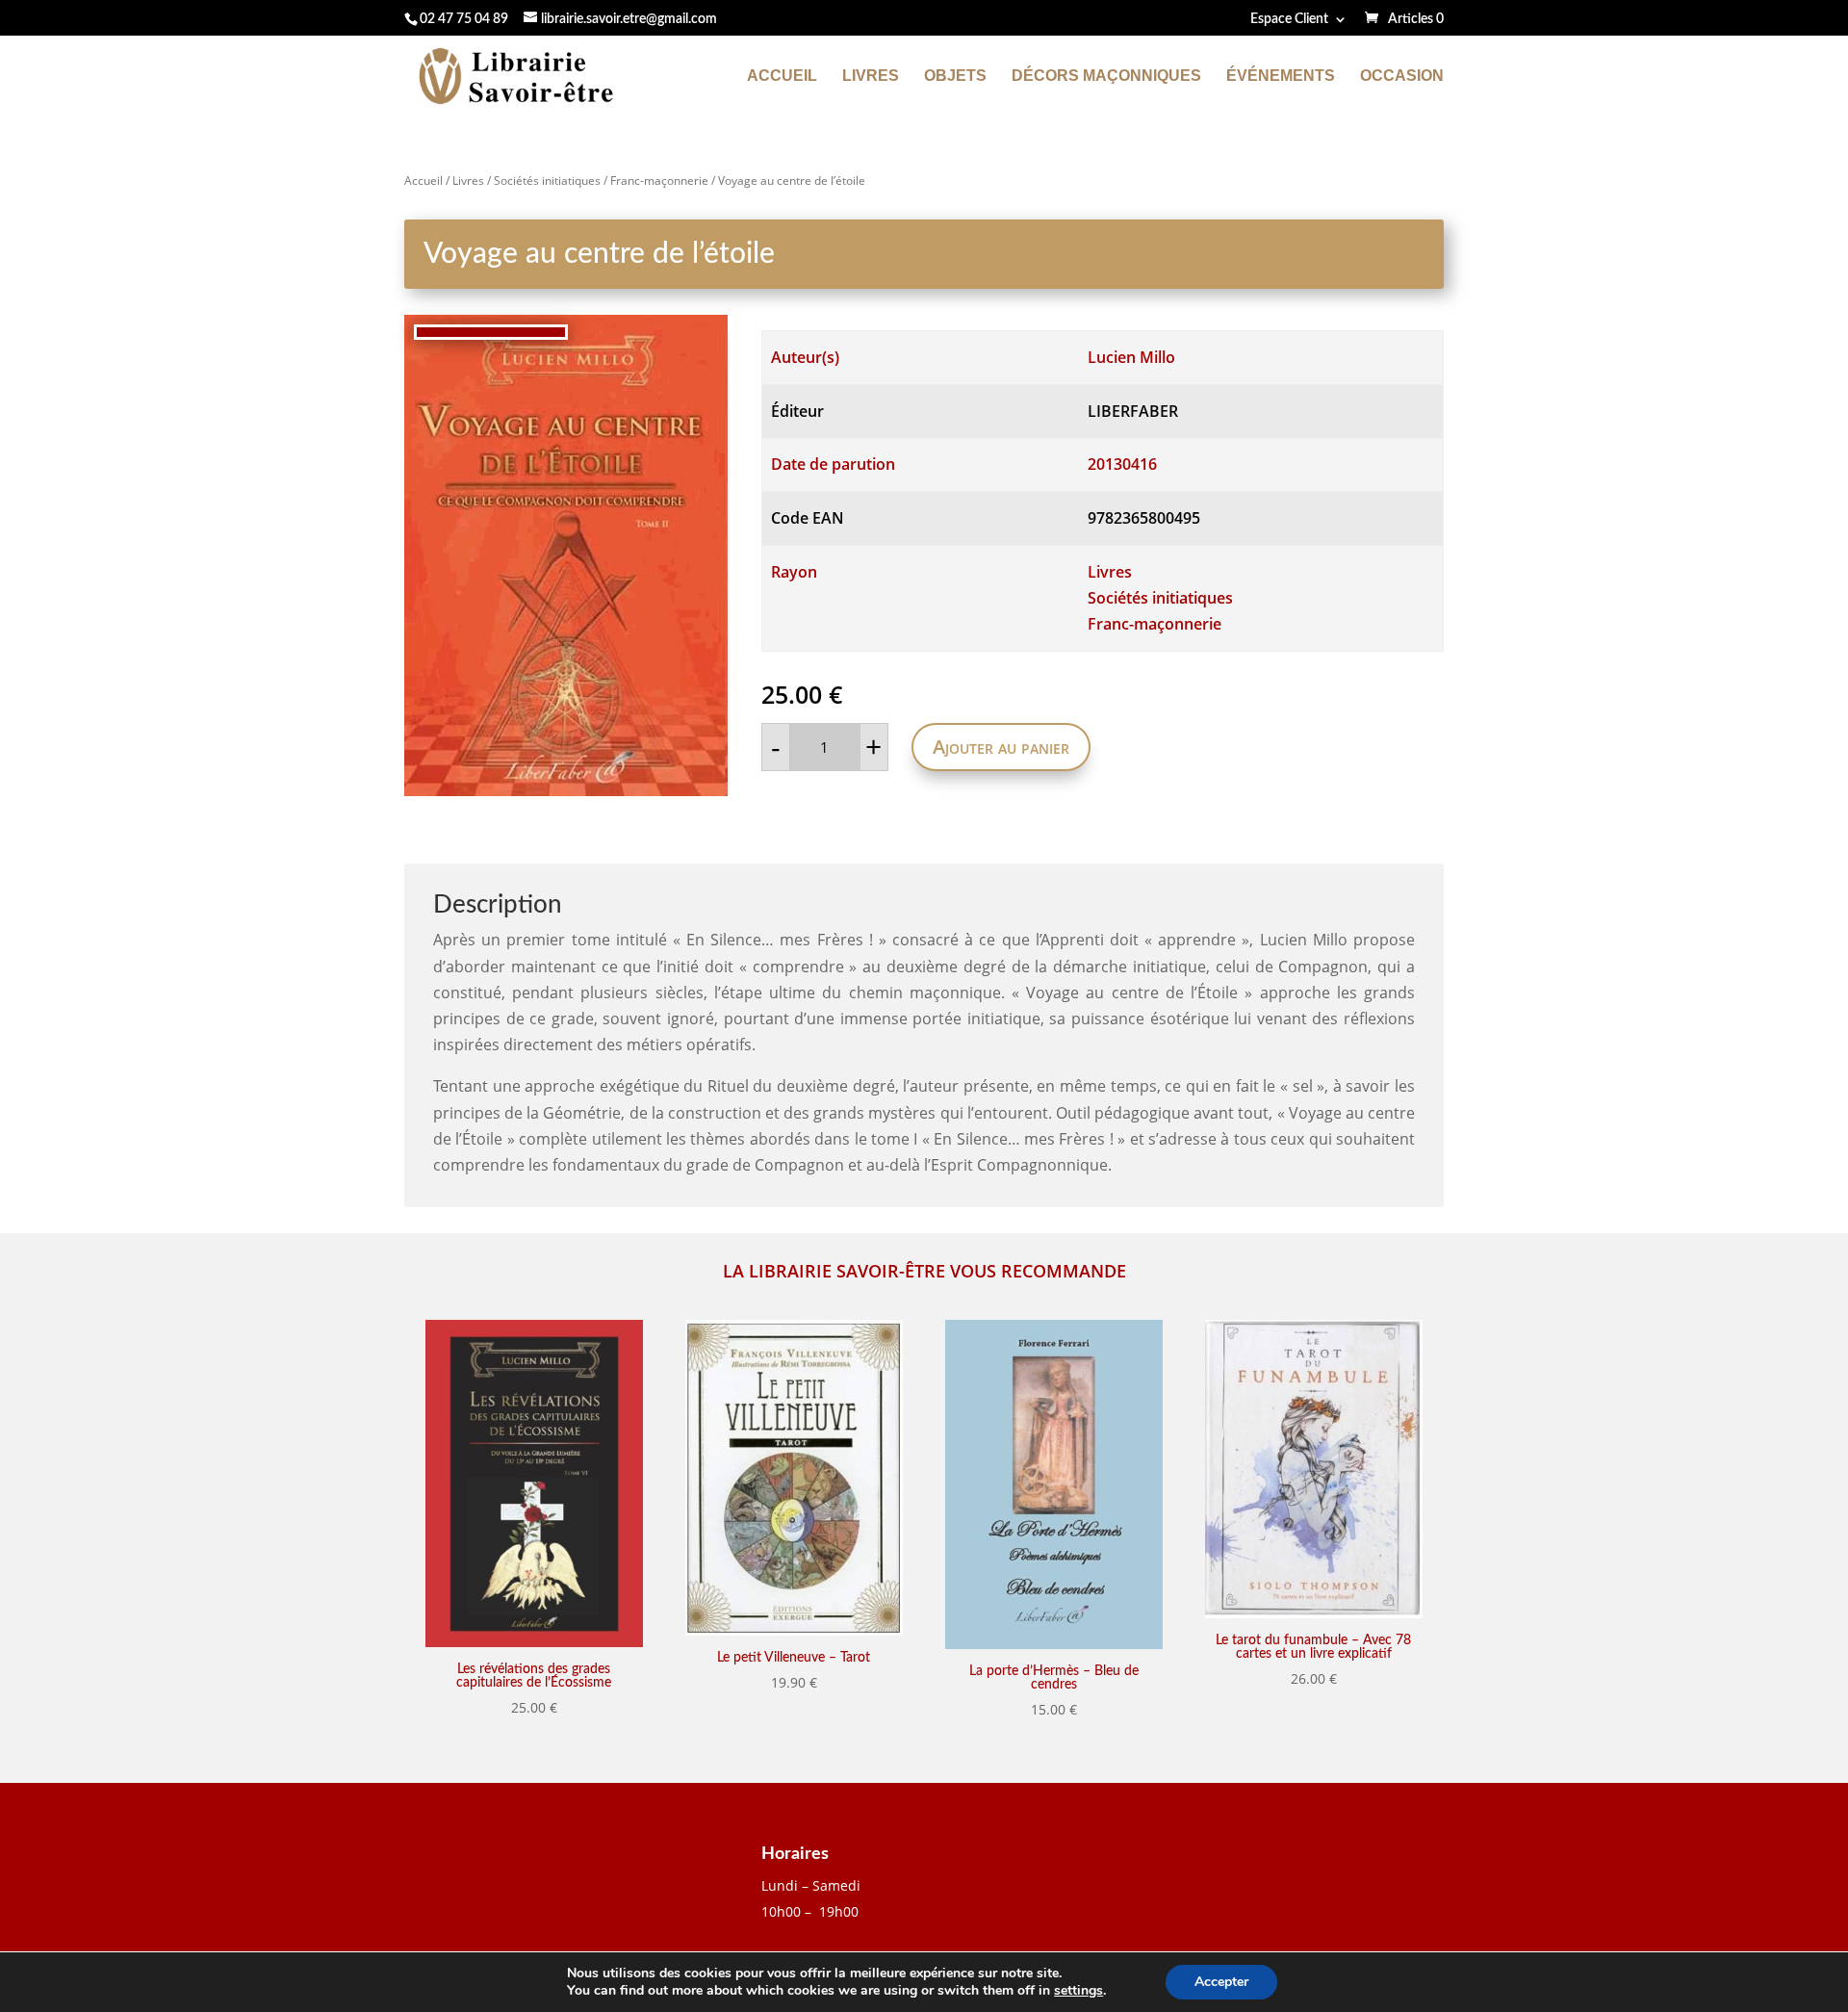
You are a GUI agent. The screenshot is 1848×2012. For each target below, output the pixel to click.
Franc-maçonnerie (659, 181)
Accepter (1221, 1982)
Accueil (782, 77)
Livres (871, 77)
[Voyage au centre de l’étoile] (567, 555)
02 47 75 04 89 (464, 19)
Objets (955, 77)
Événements (1281, 77)
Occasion (1402, 77)
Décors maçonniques (1106, 77)
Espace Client (1289, 19)
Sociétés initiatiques (547, 181)
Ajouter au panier (1001, 747)
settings (1078, 1991)
